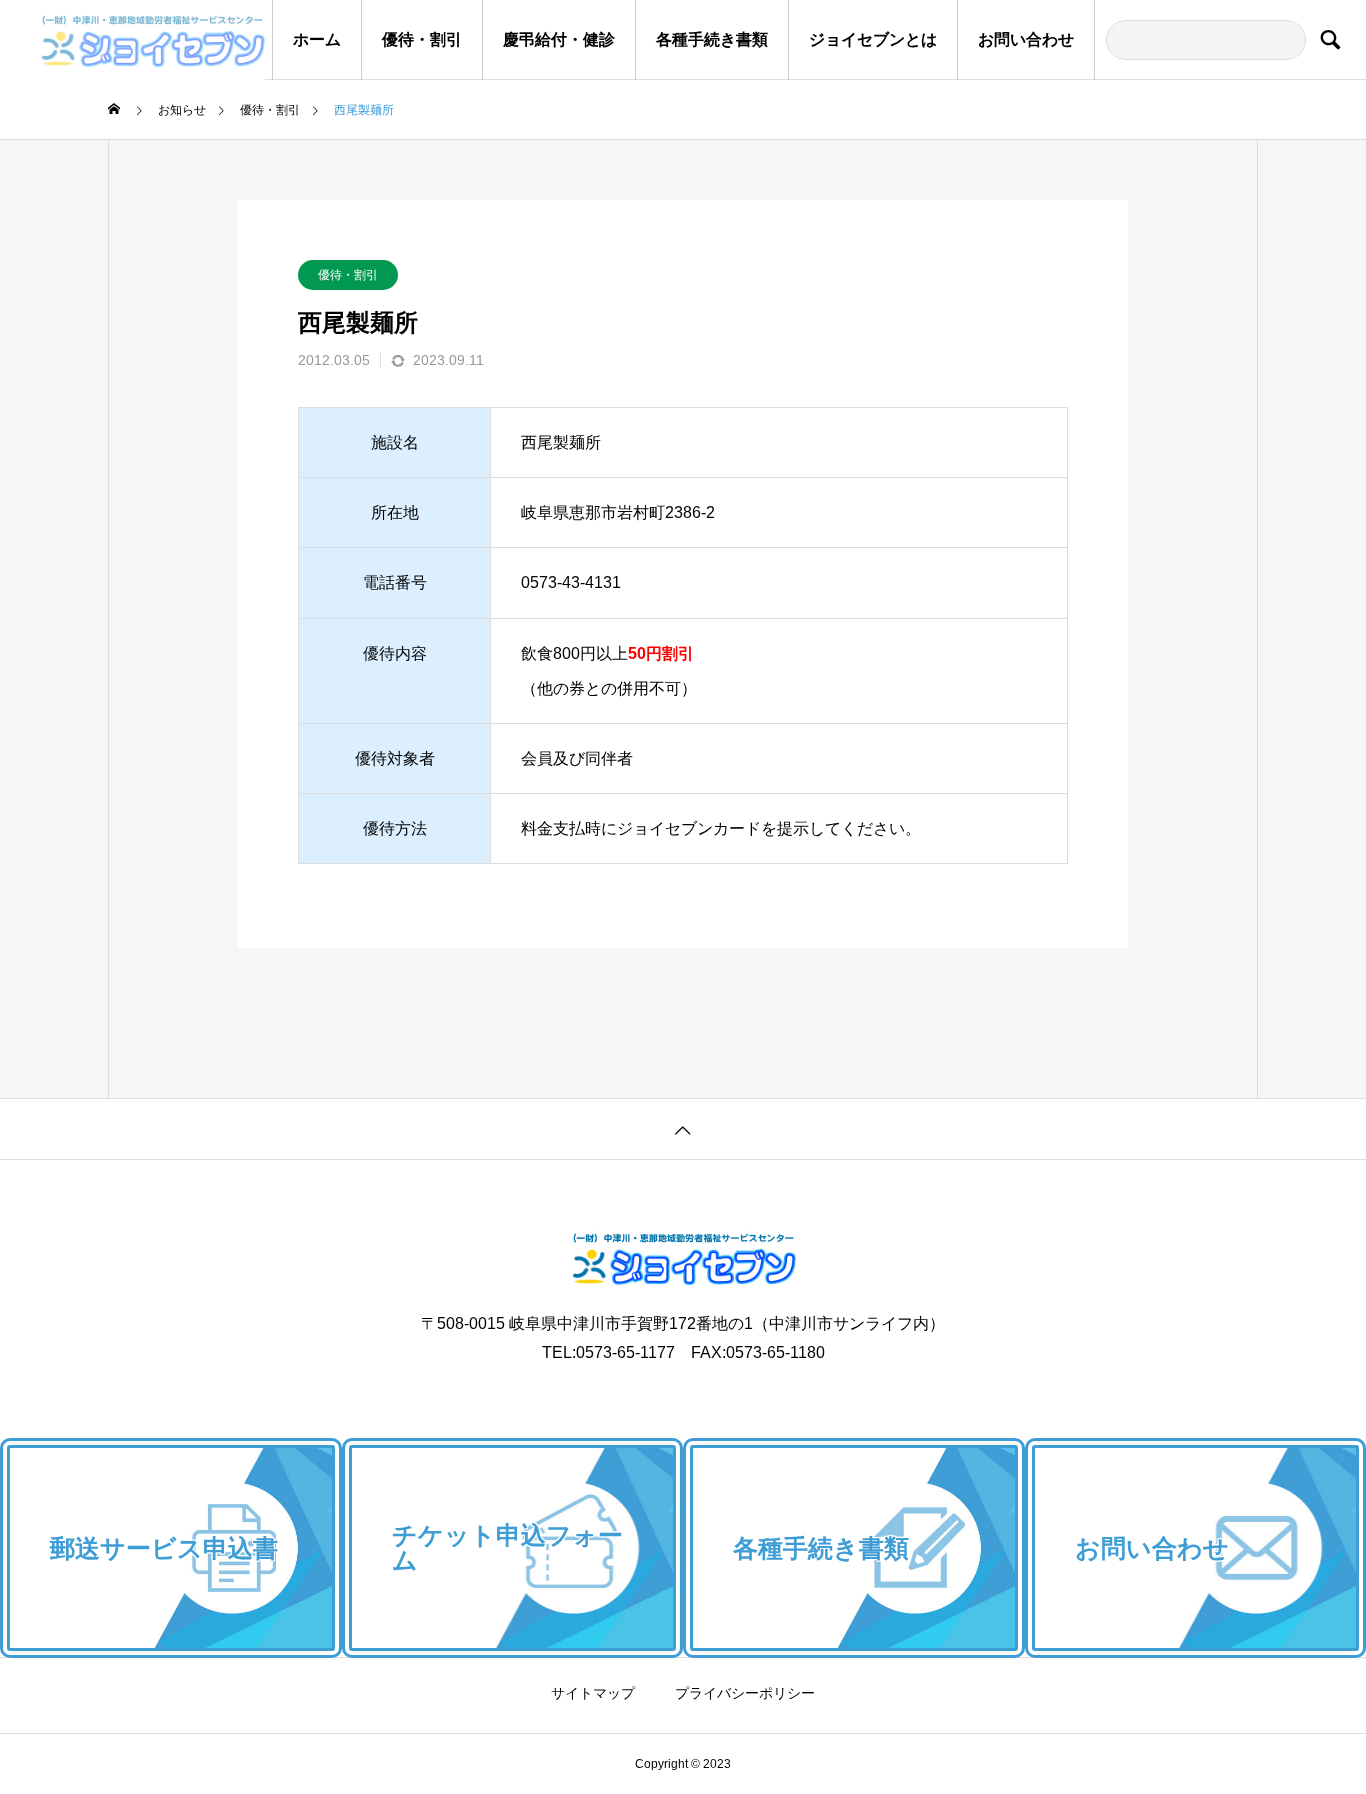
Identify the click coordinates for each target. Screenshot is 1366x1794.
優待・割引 (422, 39)
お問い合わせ (1026, 39)
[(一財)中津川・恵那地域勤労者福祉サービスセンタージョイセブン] (132, 40)
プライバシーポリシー (745, 1693)
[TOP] (683, 1128)
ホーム (317, 39)
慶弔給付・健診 (559, 39)
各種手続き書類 (712, 39)
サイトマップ (593, 1693)
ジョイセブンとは (873, 39)
